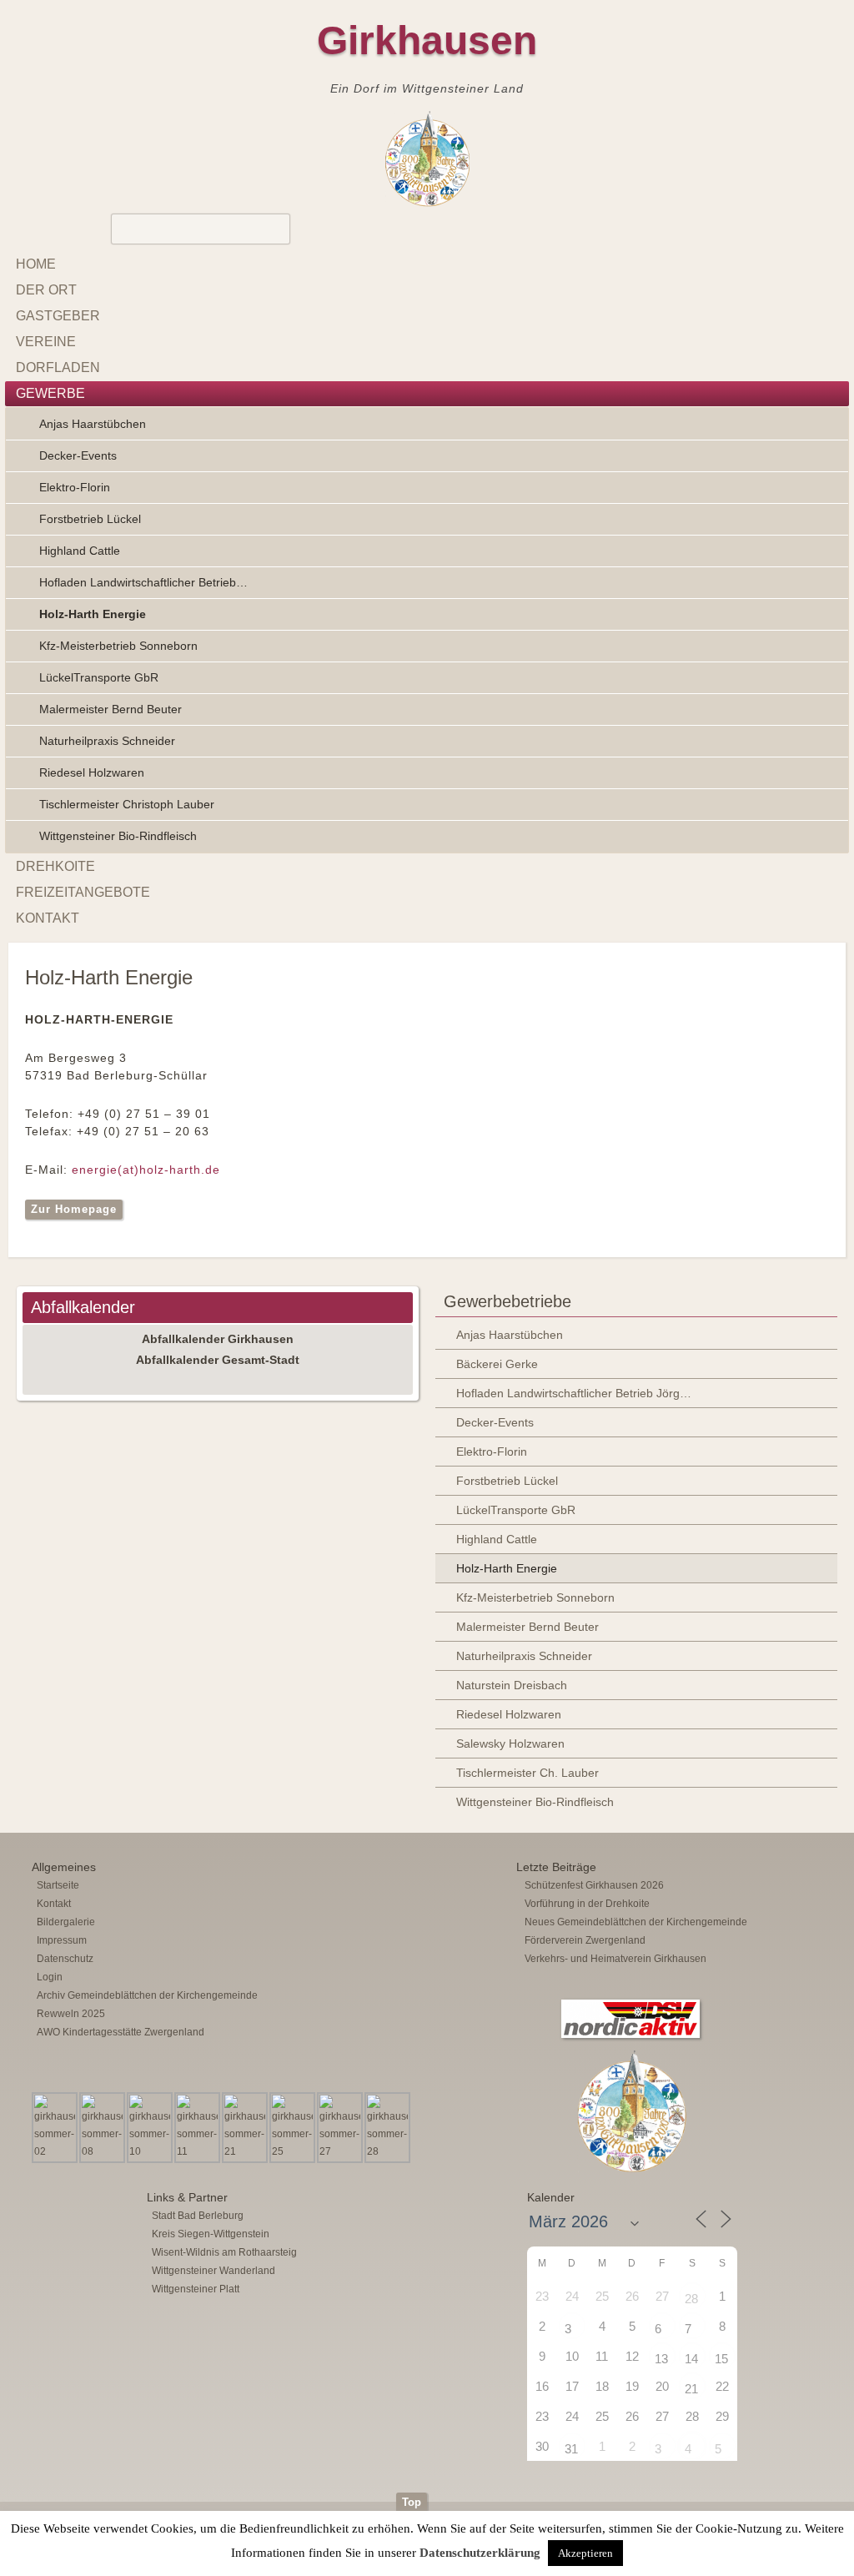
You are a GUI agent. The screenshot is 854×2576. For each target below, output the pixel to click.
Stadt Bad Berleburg (198, 2216)
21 (691, 2389)
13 (661, 2359)
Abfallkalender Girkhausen (218, 1339)
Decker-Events (78, 455)
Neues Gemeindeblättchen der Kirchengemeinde (636, 1922)
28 (691, 2299)
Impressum (62, 1940)
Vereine (46, 342)
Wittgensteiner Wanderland (213, 2271)
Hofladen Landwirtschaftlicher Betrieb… (143, 582)
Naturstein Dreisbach (512, 1685)
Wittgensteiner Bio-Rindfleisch (118, 836)
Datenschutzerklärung (480, 2553)
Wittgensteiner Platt (196, 2289)
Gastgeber (58, 316)
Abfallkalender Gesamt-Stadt (218, 1360)
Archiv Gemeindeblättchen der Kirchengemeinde (147, 1995)
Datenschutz (65, 1959)
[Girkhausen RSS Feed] (824, 2488)
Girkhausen (427, 40)
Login (50, 1977)
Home (36, 264)
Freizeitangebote (83, 892)
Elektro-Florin (75, 487)
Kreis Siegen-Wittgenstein (211, 2234)
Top (412, 2502)
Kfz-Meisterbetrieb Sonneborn (118, 646)
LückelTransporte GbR (99, 677)
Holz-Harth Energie (93, 614)
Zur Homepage (74, 1209)
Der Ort (46, 290)
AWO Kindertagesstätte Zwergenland (121, 2032)
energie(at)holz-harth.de (146, 1170)
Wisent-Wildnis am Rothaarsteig (224, 2252)
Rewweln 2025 (71, 2014)
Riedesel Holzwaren (92, 772)
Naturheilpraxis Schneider (107, 741)
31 (571, 2449)
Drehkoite (55, 866)
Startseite (58, 1885)
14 (691, 2359)
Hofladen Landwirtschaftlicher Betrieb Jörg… (574, 1393)
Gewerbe (50, 393)
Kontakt (48, 918)
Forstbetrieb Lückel (90, 519)
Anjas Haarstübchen (93, 424)
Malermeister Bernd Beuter (111, 709)
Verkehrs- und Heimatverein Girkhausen (615, 1959)
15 (721, 2359)
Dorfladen (58, 367)
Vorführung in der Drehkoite (587, 1904)
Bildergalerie (66, 1922)
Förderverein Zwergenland (585, 1940)
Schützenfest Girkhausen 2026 (594, 1885)
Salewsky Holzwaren (510, 1743)
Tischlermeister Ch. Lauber (527, 1773)
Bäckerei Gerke (497, 1364)
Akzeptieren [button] (585, 2553)
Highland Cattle (80, 551)
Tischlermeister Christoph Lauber (127, 804)
